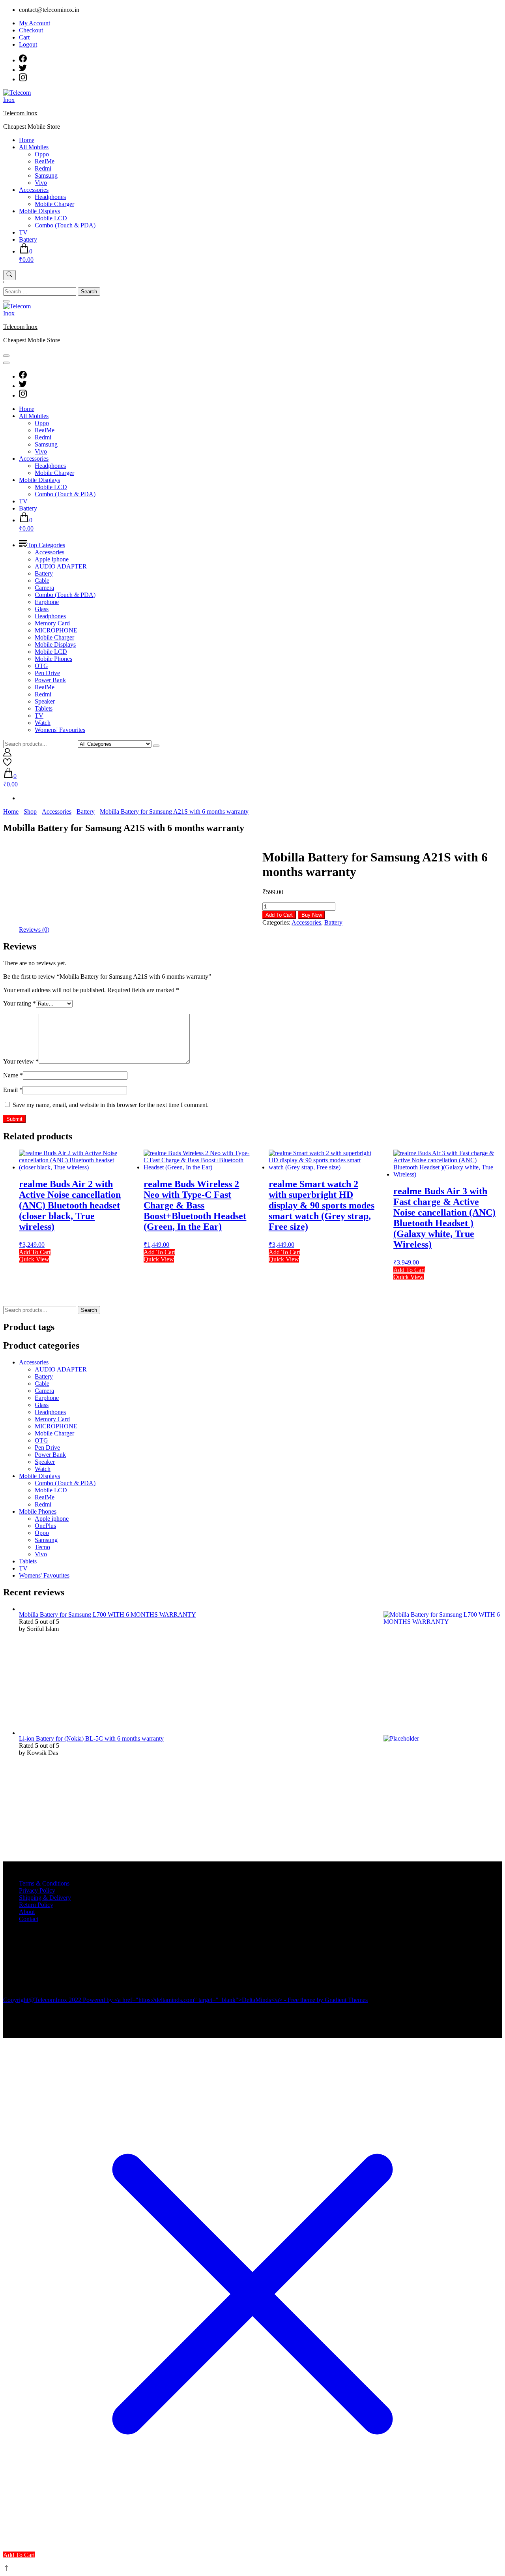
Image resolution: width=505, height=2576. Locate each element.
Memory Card (52, 623)
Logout (28, 44)
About (27, 1912)
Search (89, 1310)
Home (27, 140)
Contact (29, 1919)
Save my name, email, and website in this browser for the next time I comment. (111, 1105)
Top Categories (46, 545)
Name (13, 1075)
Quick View (34, 1259)
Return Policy (36, 1905)
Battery (28, 239)
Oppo (42, 154)
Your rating (20, 1003)
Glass (42, 609)
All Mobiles (34, 147)
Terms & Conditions (44, 1883)
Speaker (45, 701)
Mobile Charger (54, 204)
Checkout (31, 30)
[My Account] (7, 754)
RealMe (45, 161)
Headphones (50, 197)
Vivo (41, 183)
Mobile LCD (51, 218)
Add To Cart (279, 915)
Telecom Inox (20, 113)
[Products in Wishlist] (7, 764)
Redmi (43, 168)
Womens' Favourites (60, 730)
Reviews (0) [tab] (34, 930)
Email (13, 1090)
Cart (24, 37)
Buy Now (312, 915)
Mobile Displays (39, 211)
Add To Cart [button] (35, 1252)
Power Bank (50, 680)
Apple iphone (52, 559)
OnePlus (45, 1526)
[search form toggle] (9, 275)
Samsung (46, 175)
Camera (44, 588)
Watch (43, 723)
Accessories (34, 190)
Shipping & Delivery (45, 1898)
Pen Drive (47, 673)
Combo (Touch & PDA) (65, 225)
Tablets (44, 708)
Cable (42, 581)
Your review (21, 1061)
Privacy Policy (37, 1890)
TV (23, 232)
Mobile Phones (53, 659)
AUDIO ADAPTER (61, 566)
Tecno (42, 1547)
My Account (35, 23)
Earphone (47, 602)
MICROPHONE (56, 630)
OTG (41, 666)
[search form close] (6, 301)
